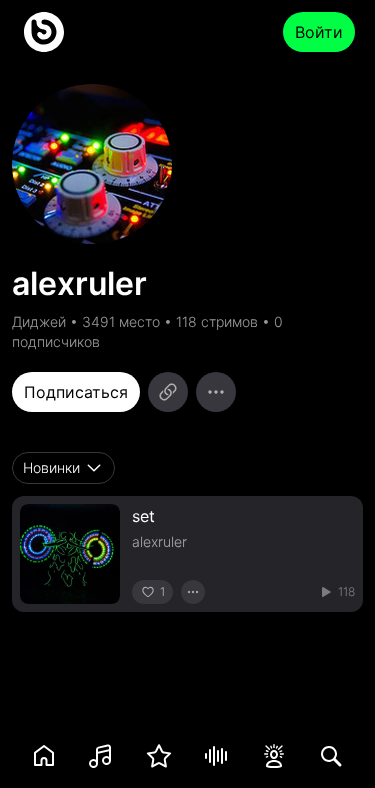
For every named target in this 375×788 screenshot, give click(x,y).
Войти (319, 32)
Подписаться (76, 392)
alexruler (159, 541)
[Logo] (44, 32)
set (143, 516)
